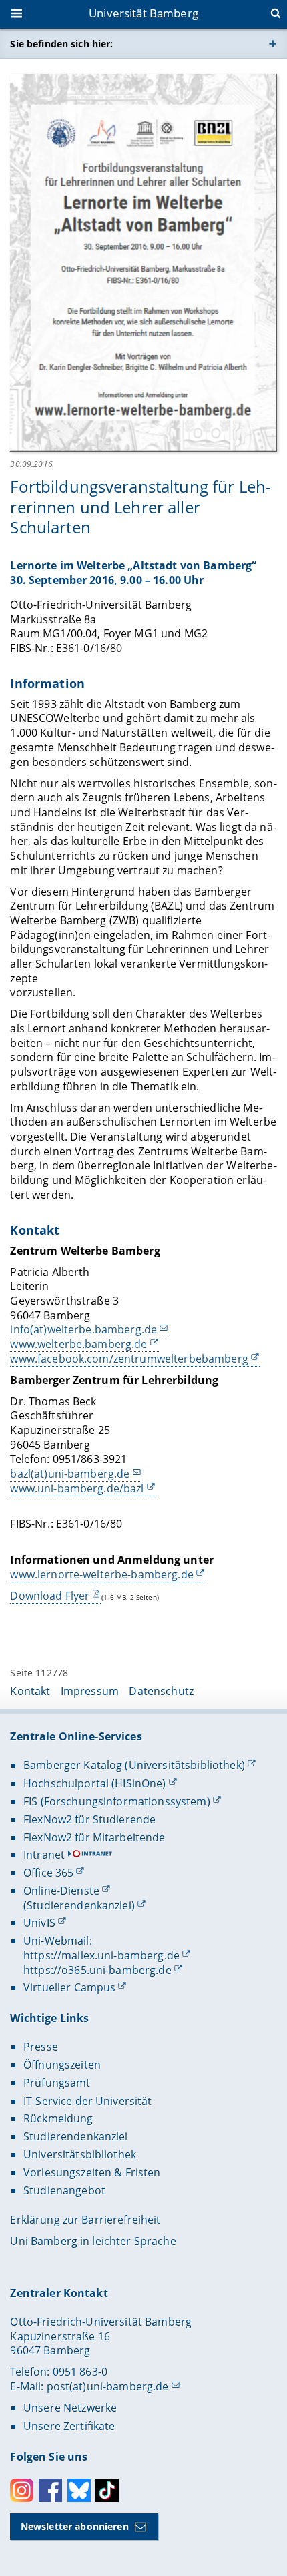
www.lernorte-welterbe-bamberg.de (101, 1574)
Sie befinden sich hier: (61, 44)
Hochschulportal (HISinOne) (95, 1783)
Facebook (50, 2490)
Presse (41, 2047)
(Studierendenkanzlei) (79, 1905)
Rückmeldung (58, 2118)
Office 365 (48, 1873)
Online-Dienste (61, 1891)
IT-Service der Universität (88, 2101)
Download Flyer (50, 1596)
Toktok (107, 2490)
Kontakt (30, 1691)
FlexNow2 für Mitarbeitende (94, 1837)
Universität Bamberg (143, 13)
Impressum (90, 1691)
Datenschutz (161, 1691)
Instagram (22, 2490)
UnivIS (39, 1923)
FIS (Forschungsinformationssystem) (117, 1801)
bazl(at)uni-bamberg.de (70, 1474)
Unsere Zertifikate (69, 2426)
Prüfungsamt (57, 2083)
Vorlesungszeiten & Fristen (92, 2172)
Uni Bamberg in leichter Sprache (93, 2241)
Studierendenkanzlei (76, 2136)
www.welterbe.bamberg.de (78, 1344)
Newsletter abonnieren (75, 2526)
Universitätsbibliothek (80, 2154)
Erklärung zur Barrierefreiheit (85, 2220)
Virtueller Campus (69, 1987)
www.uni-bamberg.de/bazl (77, 1488)
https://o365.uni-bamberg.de (97, 1970)
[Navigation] (18, 15)
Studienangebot (64, 2190)
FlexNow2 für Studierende (89, 1819)
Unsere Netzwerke (70, 2408)
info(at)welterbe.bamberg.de (83, 1329)
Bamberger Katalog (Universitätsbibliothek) (134, 1765)
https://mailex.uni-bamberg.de (101, 1955)
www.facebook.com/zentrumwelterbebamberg (129, 1359)
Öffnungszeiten (62, 2065)
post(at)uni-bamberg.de (108, 2386)
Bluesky (79, 2490)
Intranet (44, 1855)
